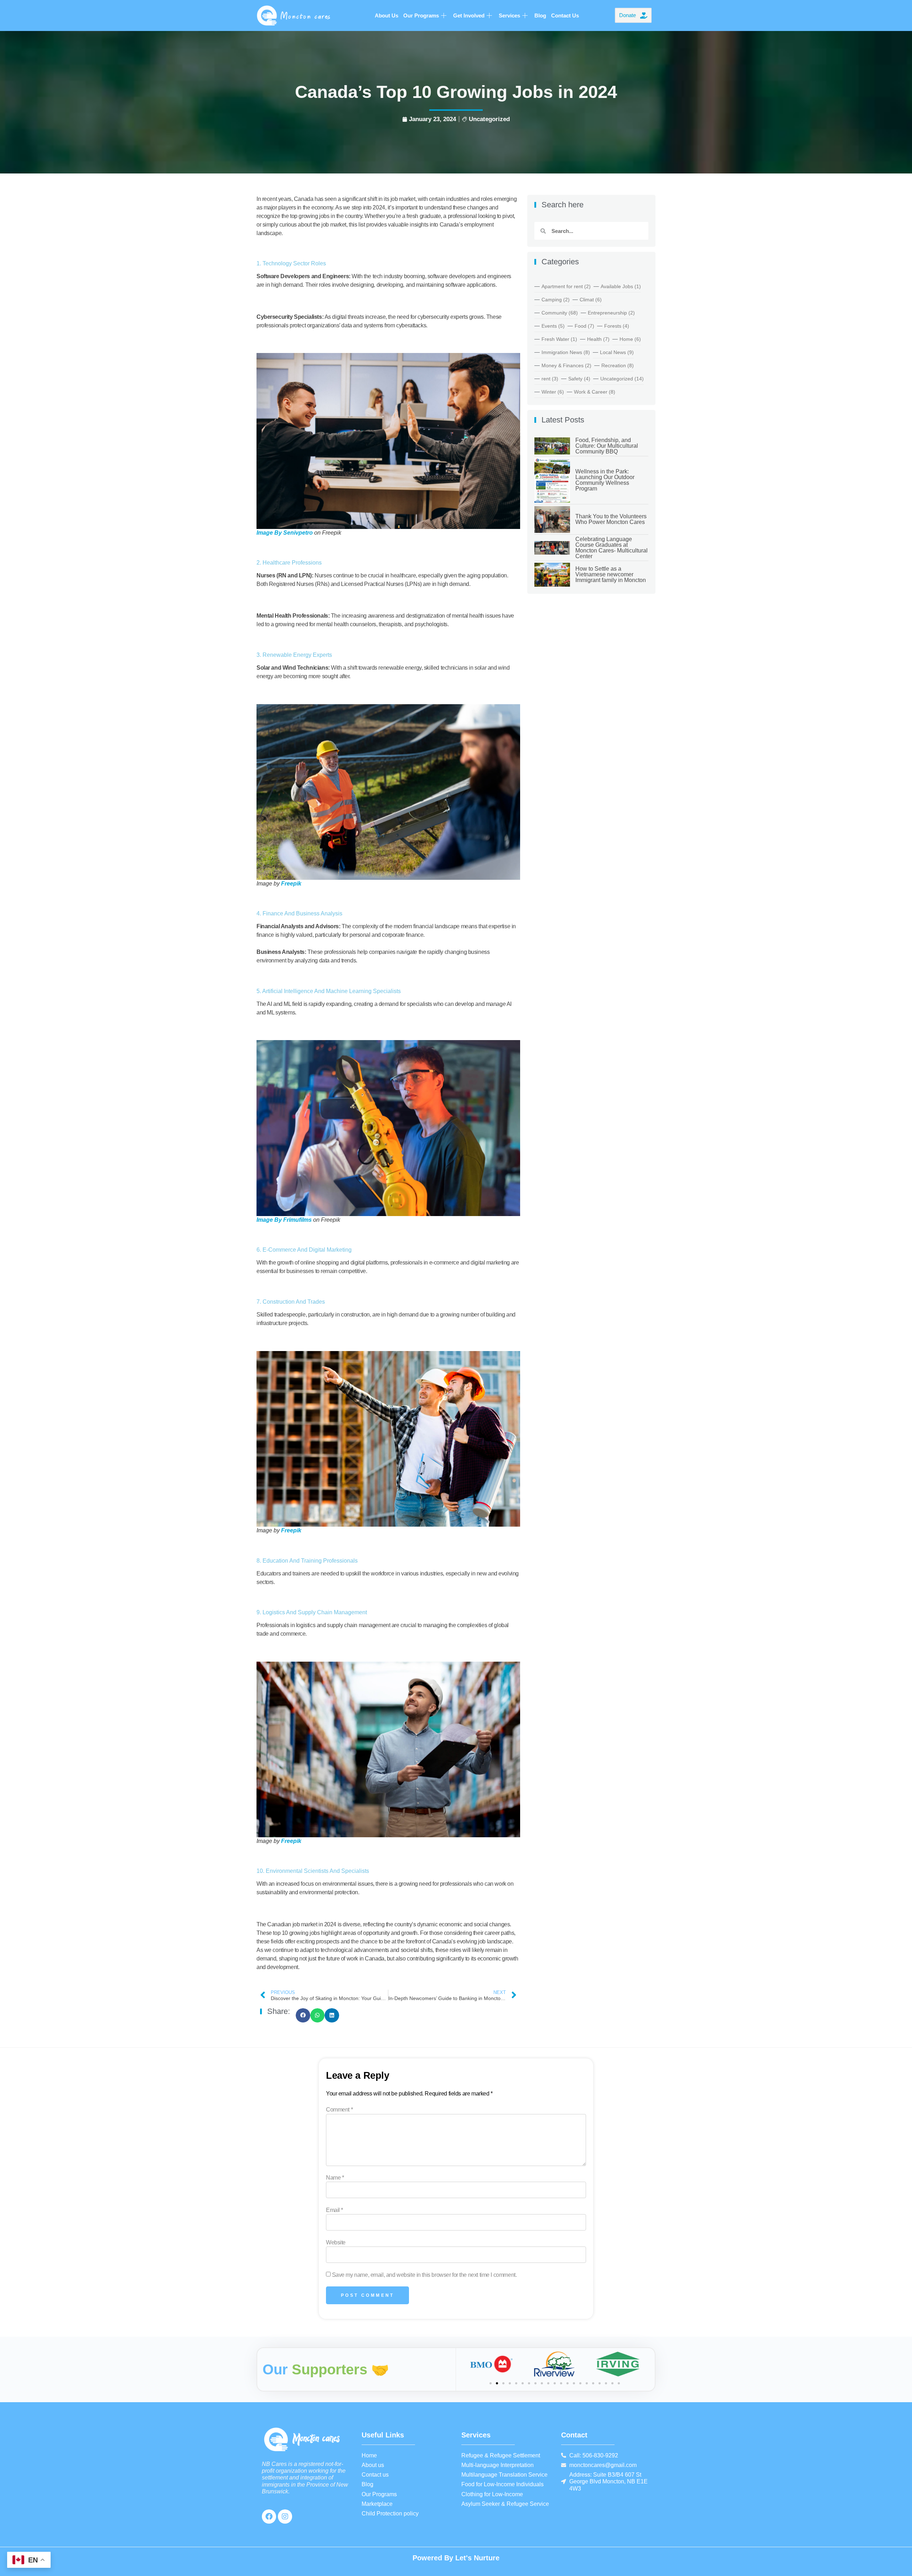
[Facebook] (269, 2517)
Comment (339, 2110)
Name (335, 2178)
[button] (491, 2383)
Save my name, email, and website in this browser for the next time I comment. (424, 2275)
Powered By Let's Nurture (456, 2558)
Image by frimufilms (284, 1220)
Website (336, 2243)
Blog (540, 15)
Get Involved (469, 15)
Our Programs (421, 15)
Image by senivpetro (285, 533)
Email (335, 2210)
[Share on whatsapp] (318, 2016)
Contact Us (565, 15)
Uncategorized (489, 119)
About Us (387, 15)
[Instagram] (285, 2517)
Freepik (291, 884)
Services (509, 15)
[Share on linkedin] (332, 2016)
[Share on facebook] (303, 2016)
